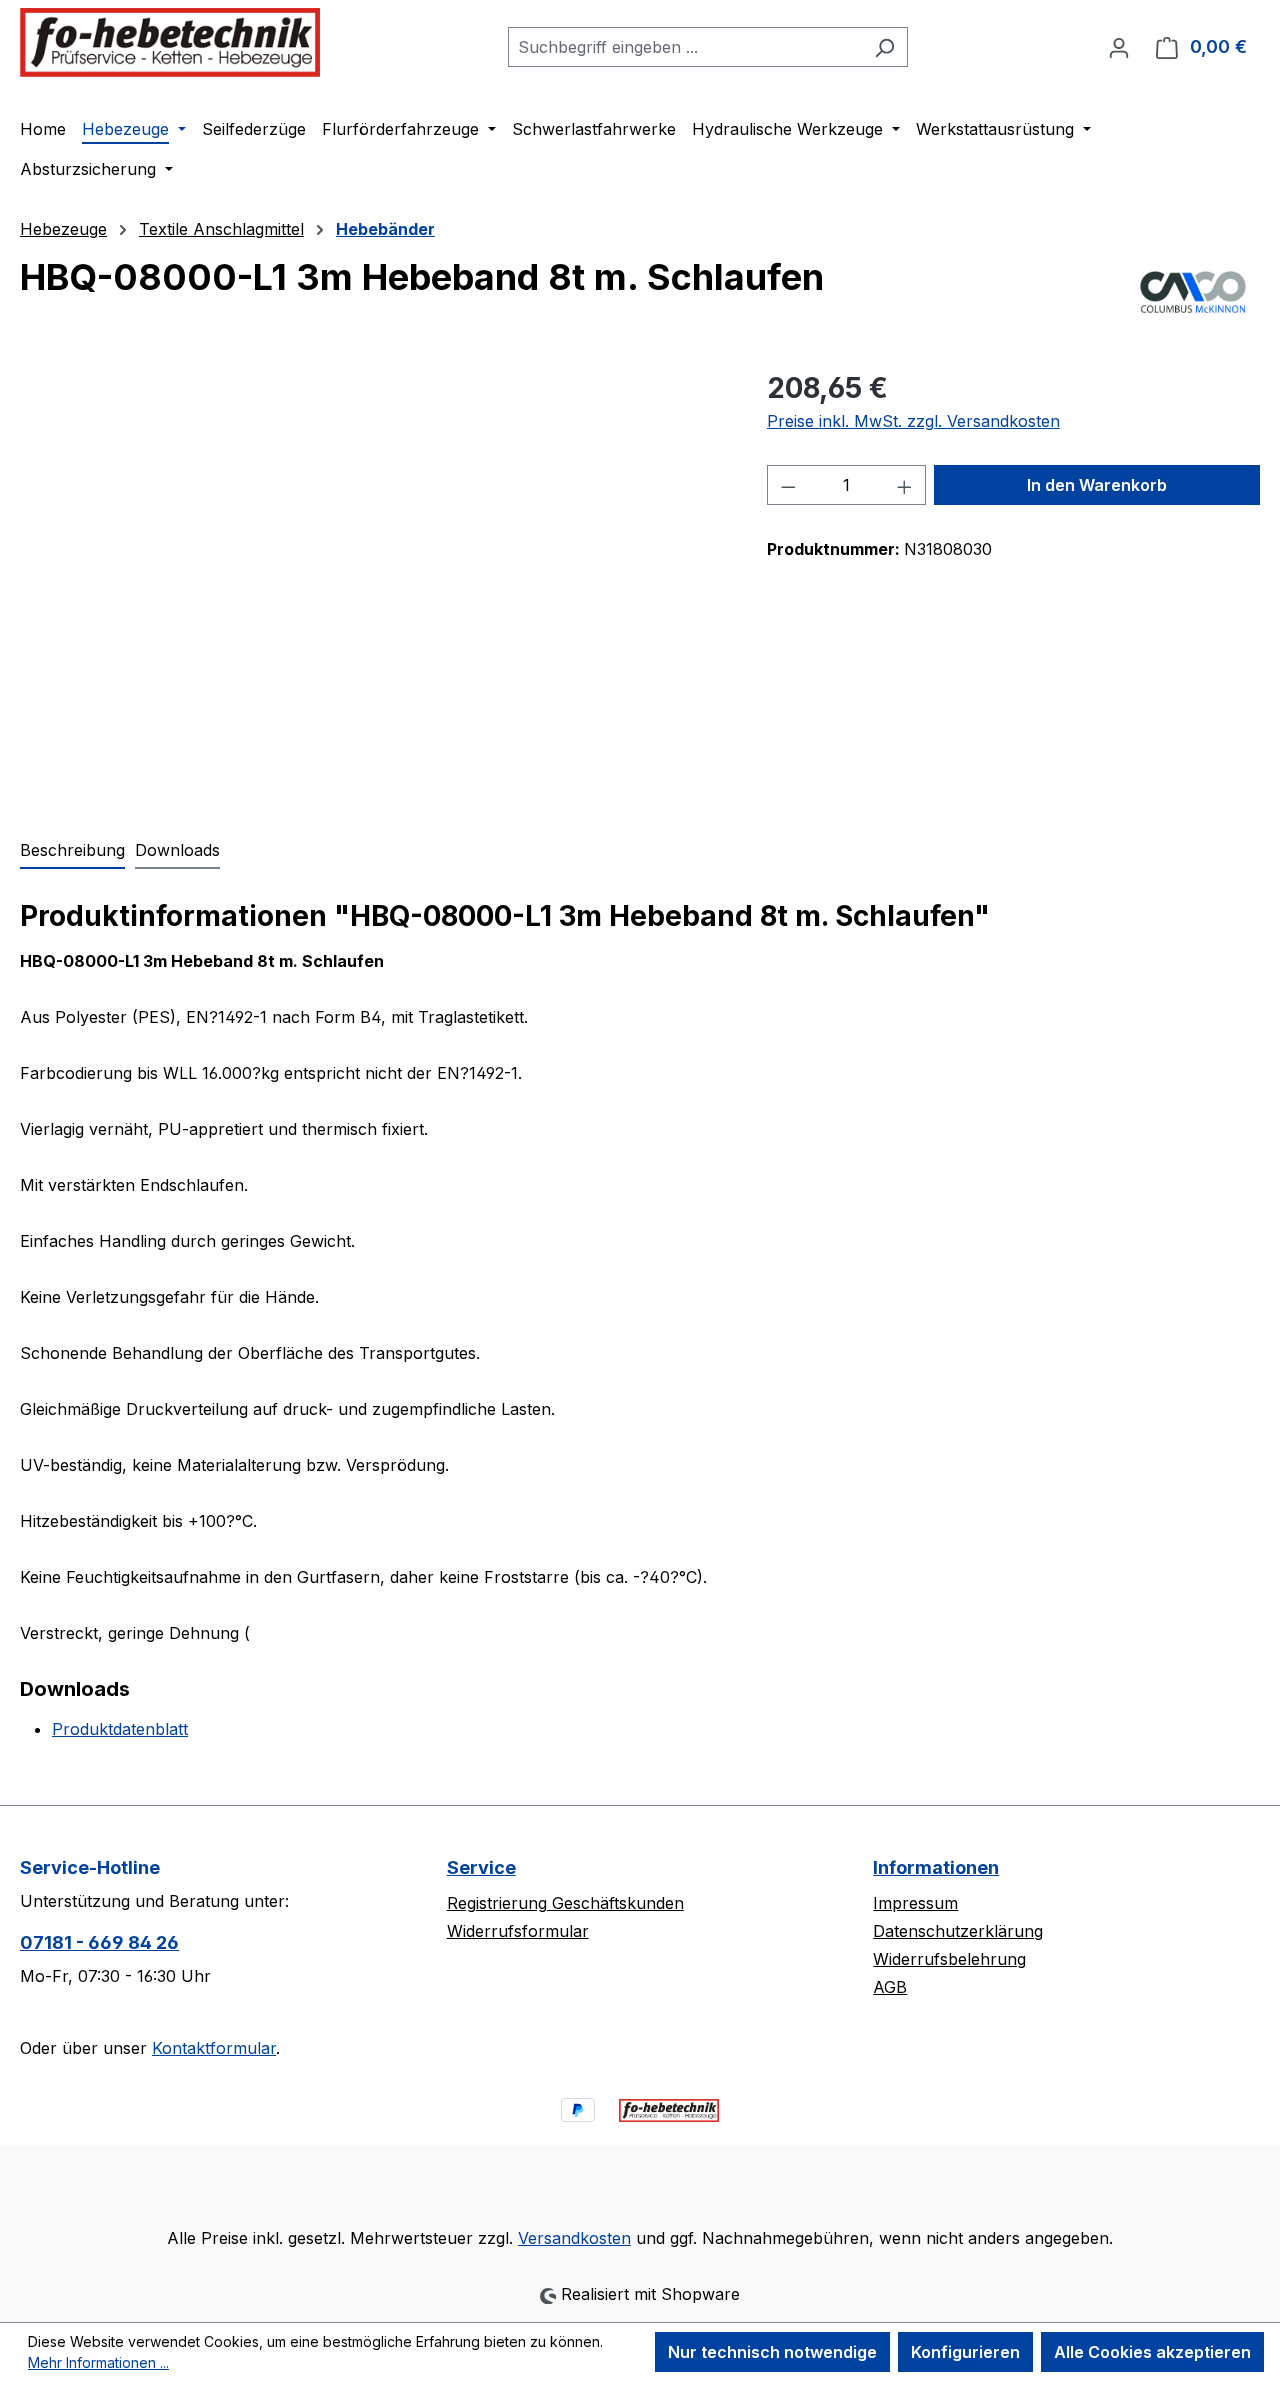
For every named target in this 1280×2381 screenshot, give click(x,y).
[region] (373, 582)
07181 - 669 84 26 (99, 1942)
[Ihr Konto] (1119, 47)
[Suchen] (884, 47)
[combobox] (685, 47)
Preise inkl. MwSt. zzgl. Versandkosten (913, 421)
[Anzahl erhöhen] (905, 485)
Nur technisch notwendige (772, 2352)
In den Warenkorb (1097, 485)
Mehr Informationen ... (98, 2362)
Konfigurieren (965, 2352)
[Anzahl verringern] (788, 485)
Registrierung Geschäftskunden (565, 1903)
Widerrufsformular (518, 1931)
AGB (890, 1987)
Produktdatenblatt (120, 1729)
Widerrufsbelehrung (949, 1959)
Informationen (936, 1867)
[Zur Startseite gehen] (170, 42)
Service (481, 1867)
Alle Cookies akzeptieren (1152, 2352)
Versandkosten (574, 2238)
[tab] (72, 851)
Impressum (915, 1903)
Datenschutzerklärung (958, 1931)
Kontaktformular (214, 2048)
